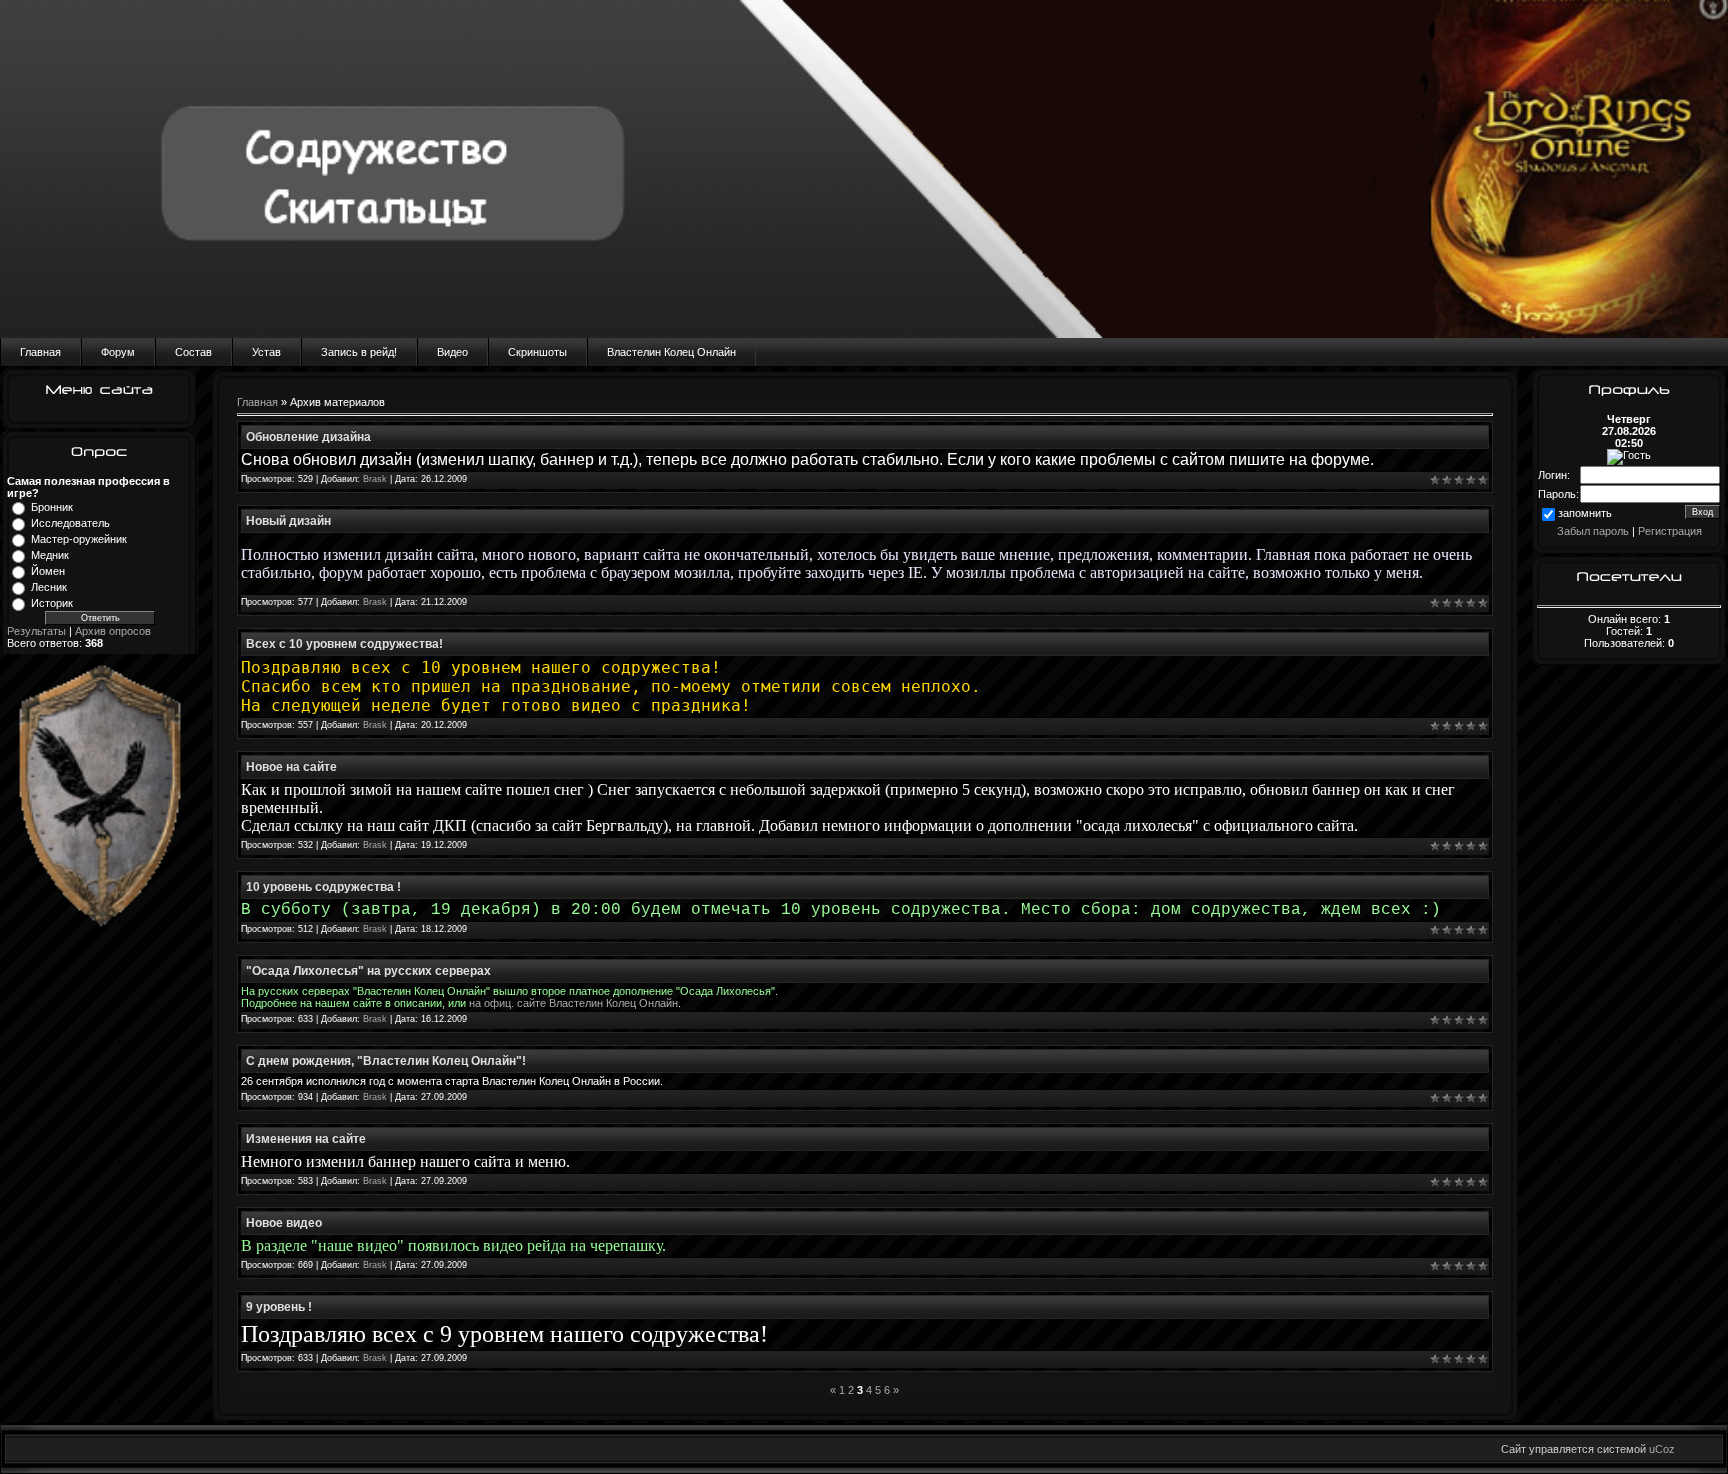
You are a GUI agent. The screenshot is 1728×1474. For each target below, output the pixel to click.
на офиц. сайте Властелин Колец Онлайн (573, 1003)
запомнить (1585, 513)
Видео (452, 352)
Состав (193, 352)
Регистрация (1670, 531)
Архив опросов (113, 631)
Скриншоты (537, 352)
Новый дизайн (288, 521)
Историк (52, 603)
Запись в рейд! (359, 352)
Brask (375, 479)
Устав (266, 352)
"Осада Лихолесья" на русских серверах (368, 971)
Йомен (48, 571)
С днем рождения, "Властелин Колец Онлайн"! (386, 1061)
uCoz (1662, 1449)
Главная (40, 352)
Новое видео (284, 1223)
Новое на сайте (291, 767)
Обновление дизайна (308, 437)
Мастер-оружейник (79, 539)
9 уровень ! (279, 1307)
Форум (118, 352)
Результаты (36, 631)
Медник (50, 555)
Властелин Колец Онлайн (671, 352)
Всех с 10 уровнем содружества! (344, 644)
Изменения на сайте (306, 1139)
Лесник (49, 587)
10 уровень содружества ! (323, 887)
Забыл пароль (1593, 531)
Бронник (52, 507)
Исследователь (70, 523)
